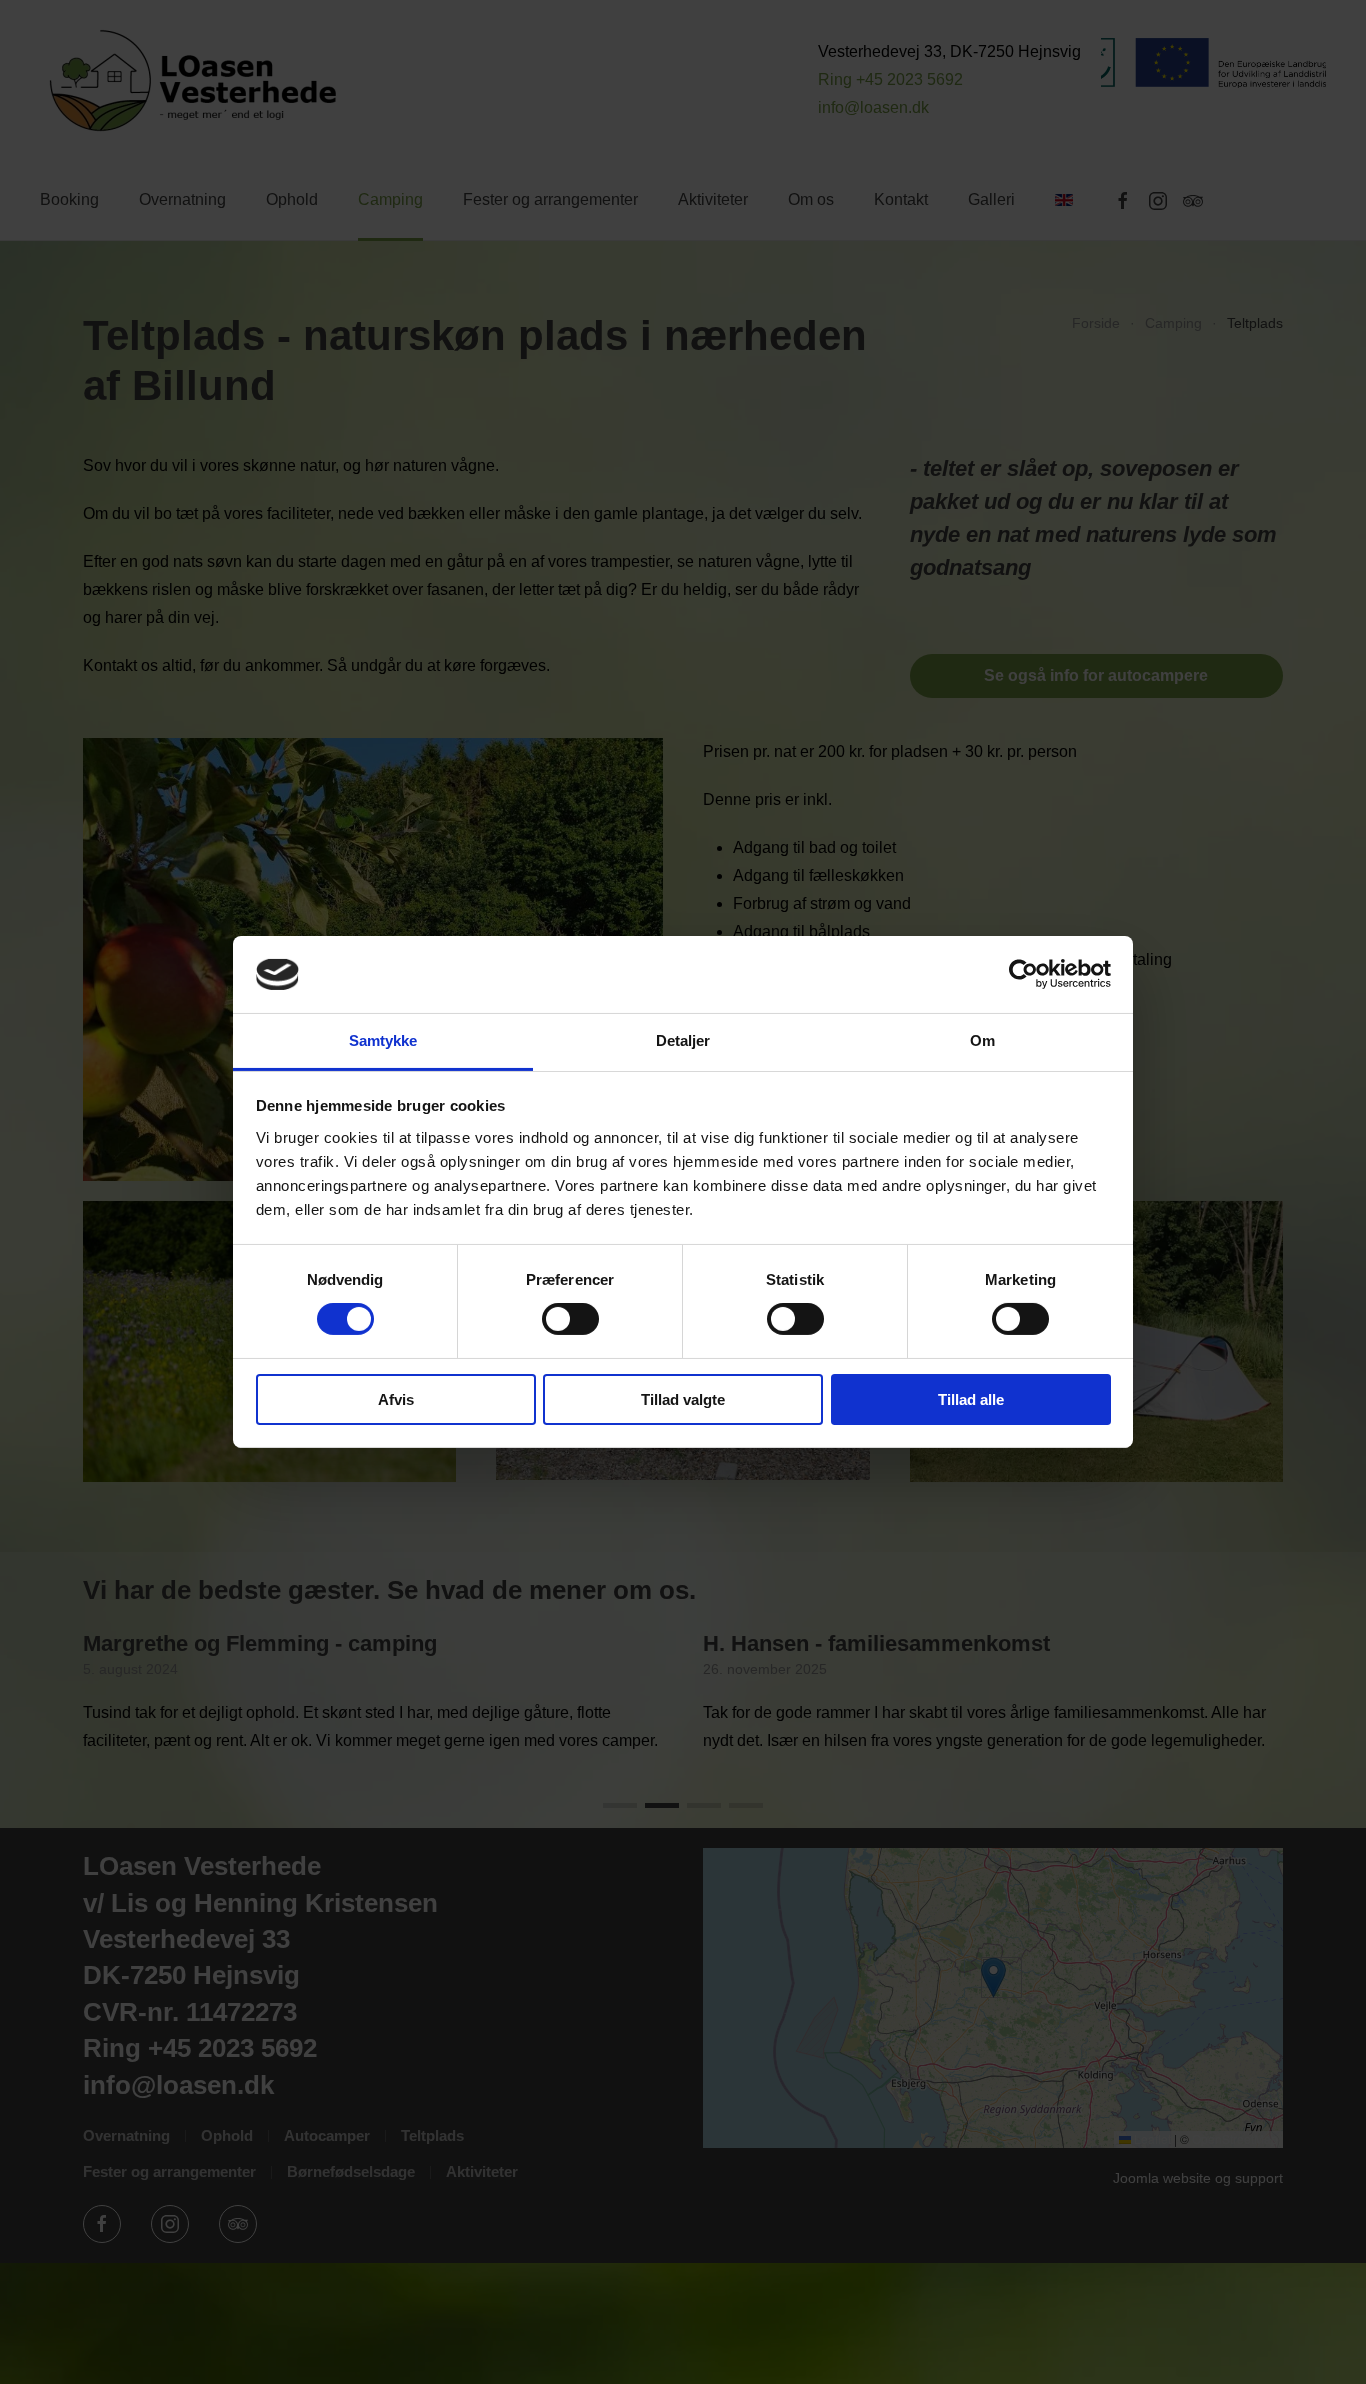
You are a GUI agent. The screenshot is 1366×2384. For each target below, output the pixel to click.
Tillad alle (971, 1399)
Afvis (396, 1399)
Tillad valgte (683, 1399)
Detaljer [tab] (683, 1040)
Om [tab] (982, 1040)
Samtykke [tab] (383, 1040)
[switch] (570, 1319)
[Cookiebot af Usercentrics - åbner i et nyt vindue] (1023, 974)
